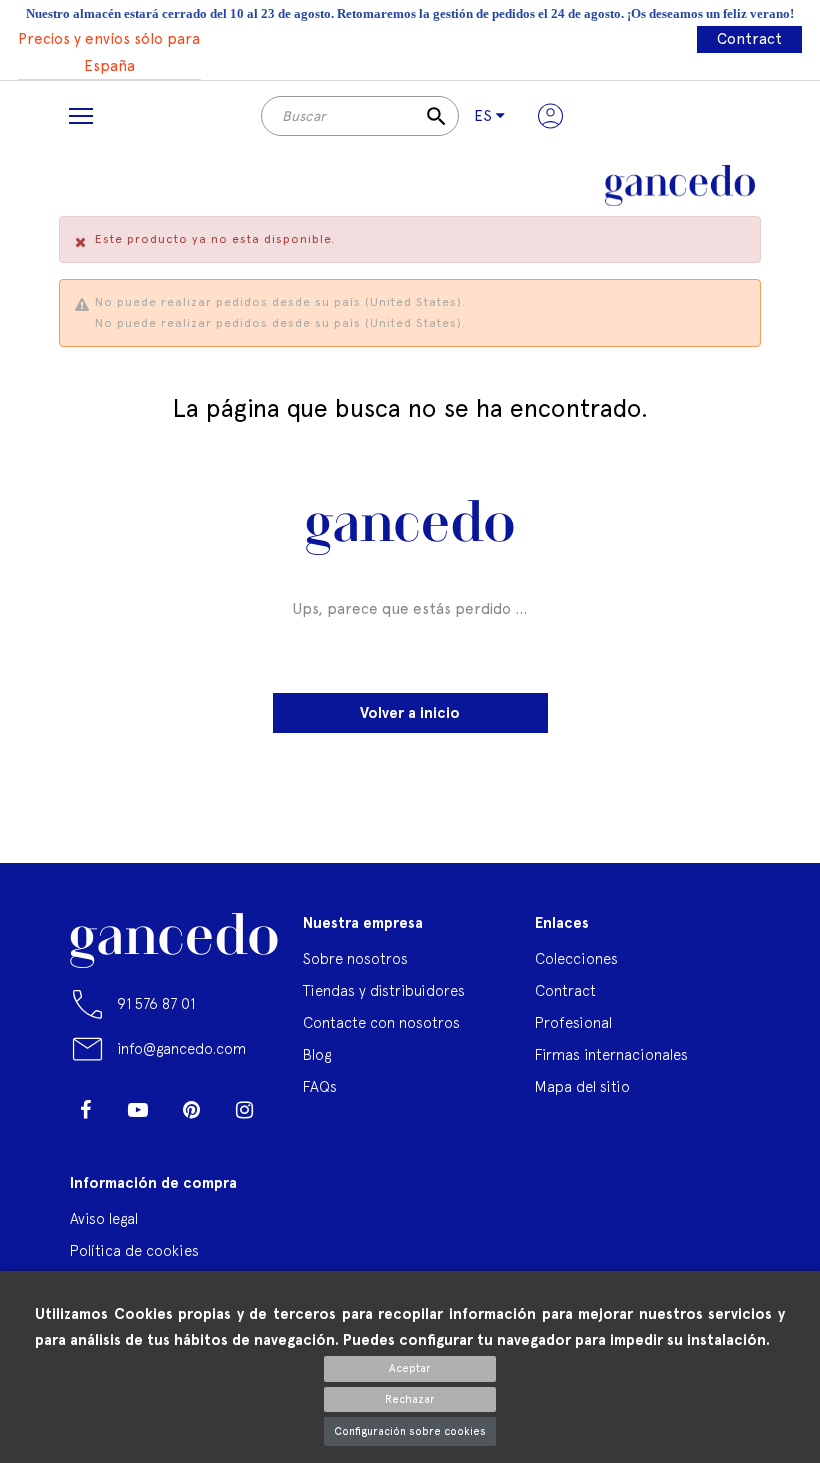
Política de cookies (134, 1250)
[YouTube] (138, 1110)
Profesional (573, 1022)
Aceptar (410, 1368)
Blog (317, 1054)
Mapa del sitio (582, 1086)
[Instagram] (244, 1110)
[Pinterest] (191, 1110)
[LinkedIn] (85, 1140)
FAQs (320, 1086)
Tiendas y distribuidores (384, 990)
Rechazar (410, 1399)
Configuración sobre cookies (410, 1431)
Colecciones (576, 958)
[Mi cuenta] (550, 116)
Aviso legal (104, 1218)
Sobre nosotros (355, 958)
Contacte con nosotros (381, 1022)
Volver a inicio (410, 713)
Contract (749, 39)
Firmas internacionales (611, 1054)
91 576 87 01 (156, 1003)
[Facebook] (85, 1110)
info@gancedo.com (181, 1048)
